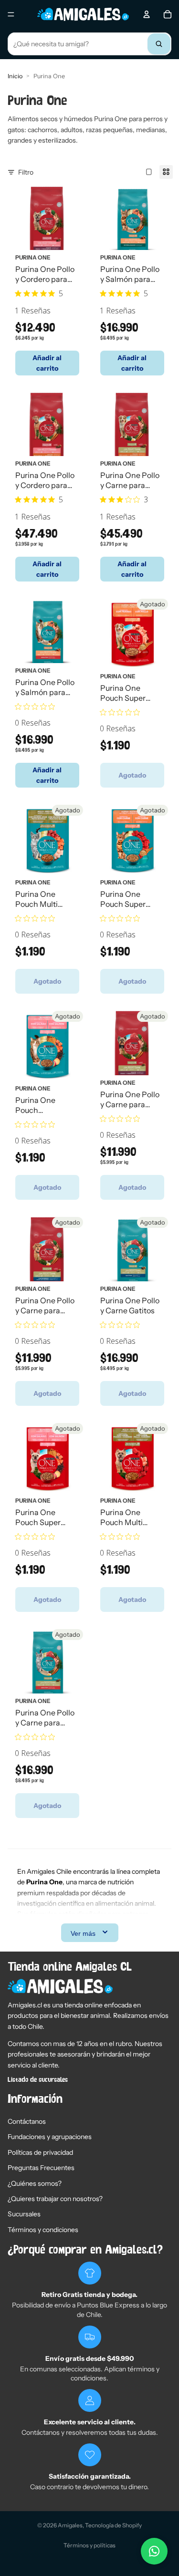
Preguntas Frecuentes (41, 2168)
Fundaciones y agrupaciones (50, 2137)
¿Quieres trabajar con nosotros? (55, 2199)
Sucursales (24, 2214)
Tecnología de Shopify (113, 2525)
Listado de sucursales (38, 2080)
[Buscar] (159, 44)
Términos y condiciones (43, 2230)
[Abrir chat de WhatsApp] (154, 2551)
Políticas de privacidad (40, 2152)
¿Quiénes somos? (35, 2183)
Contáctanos (27, 2121)
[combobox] (89, 44)
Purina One (33, 257)
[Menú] (11, 14)
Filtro (26, 172)
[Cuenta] (147, 14)
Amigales (70, 2525)
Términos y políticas (89, 2545)
